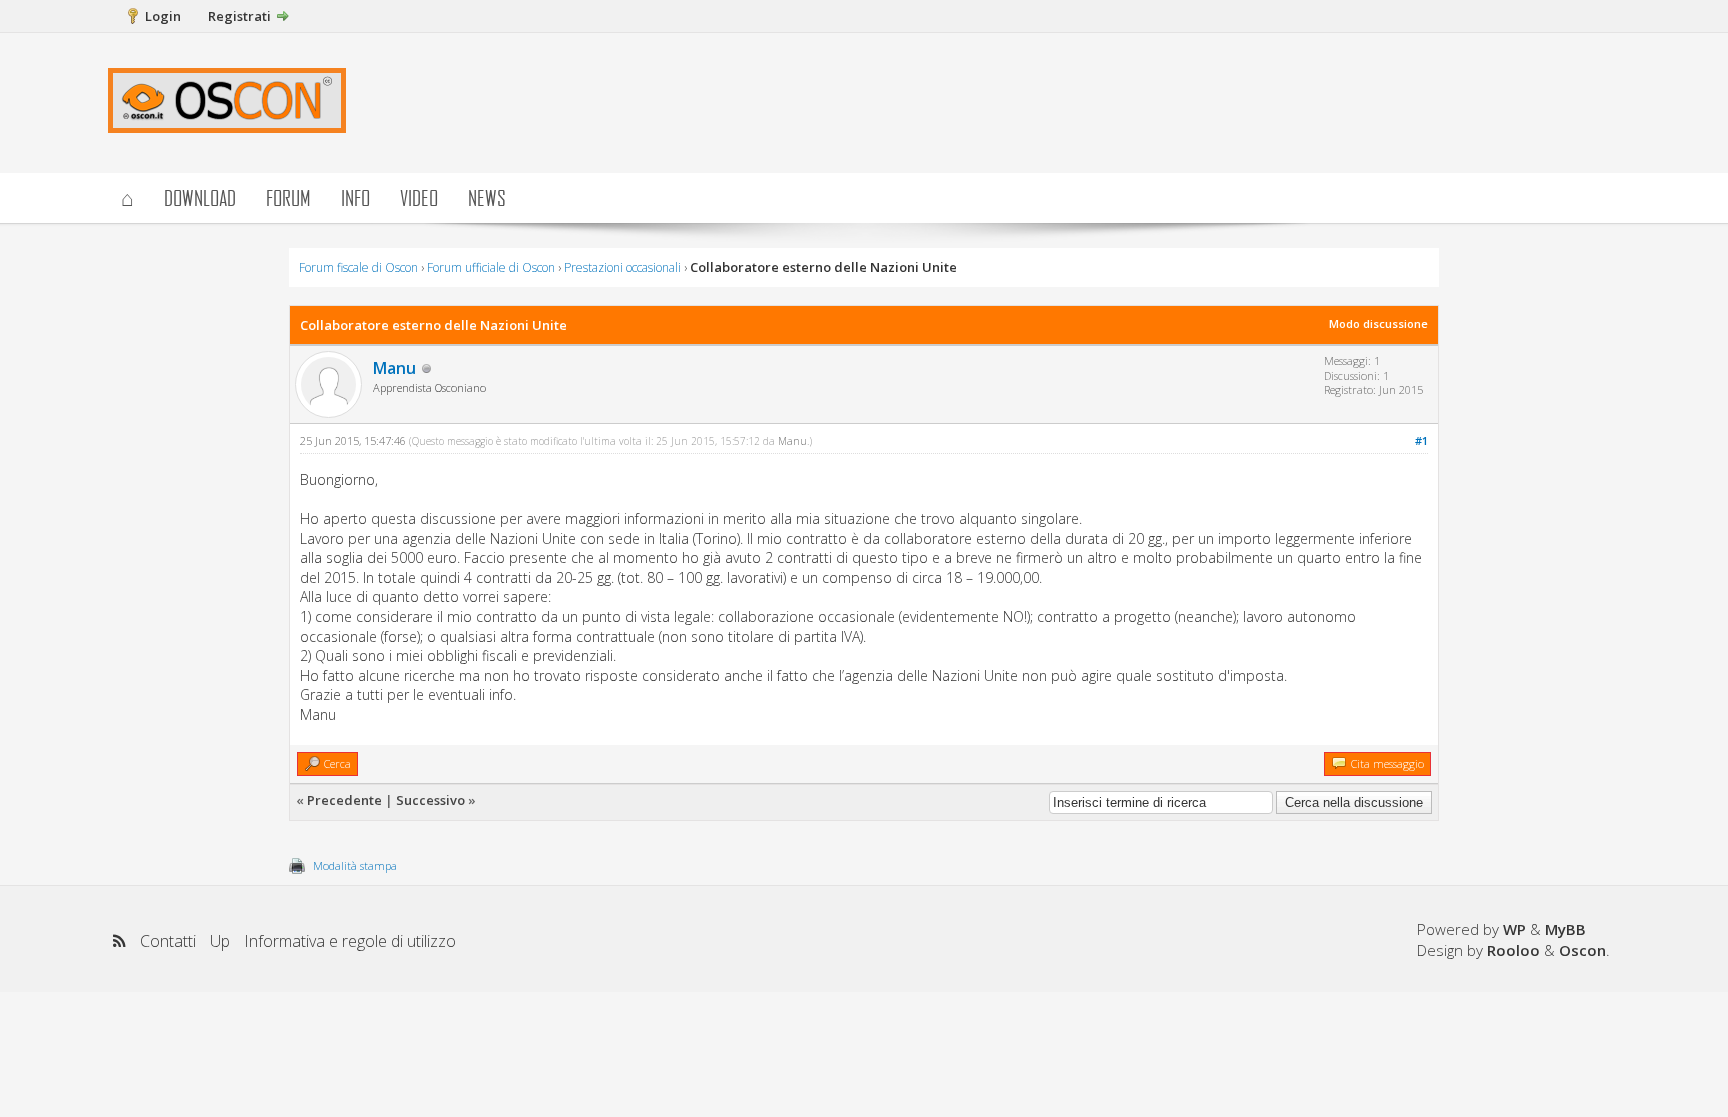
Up (220, 941)
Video (419, 197)
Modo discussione (1378, 323)
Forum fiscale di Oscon (358, 267)
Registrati (239, 16)
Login (163, 16)
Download (200, 197)
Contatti (168, 941)
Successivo (430, 800)
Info (355, 197)
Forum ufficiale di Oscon (491, 267)
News (487, 197)
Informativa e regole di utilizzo (350, 941)
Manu (394, 368)
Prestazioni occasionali (622, 267)
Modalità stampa (355, 865)
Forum (288, 197)
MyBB (1565, 929)
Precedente (344, 800)
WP (1514, 929)
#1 (1421, 440)
